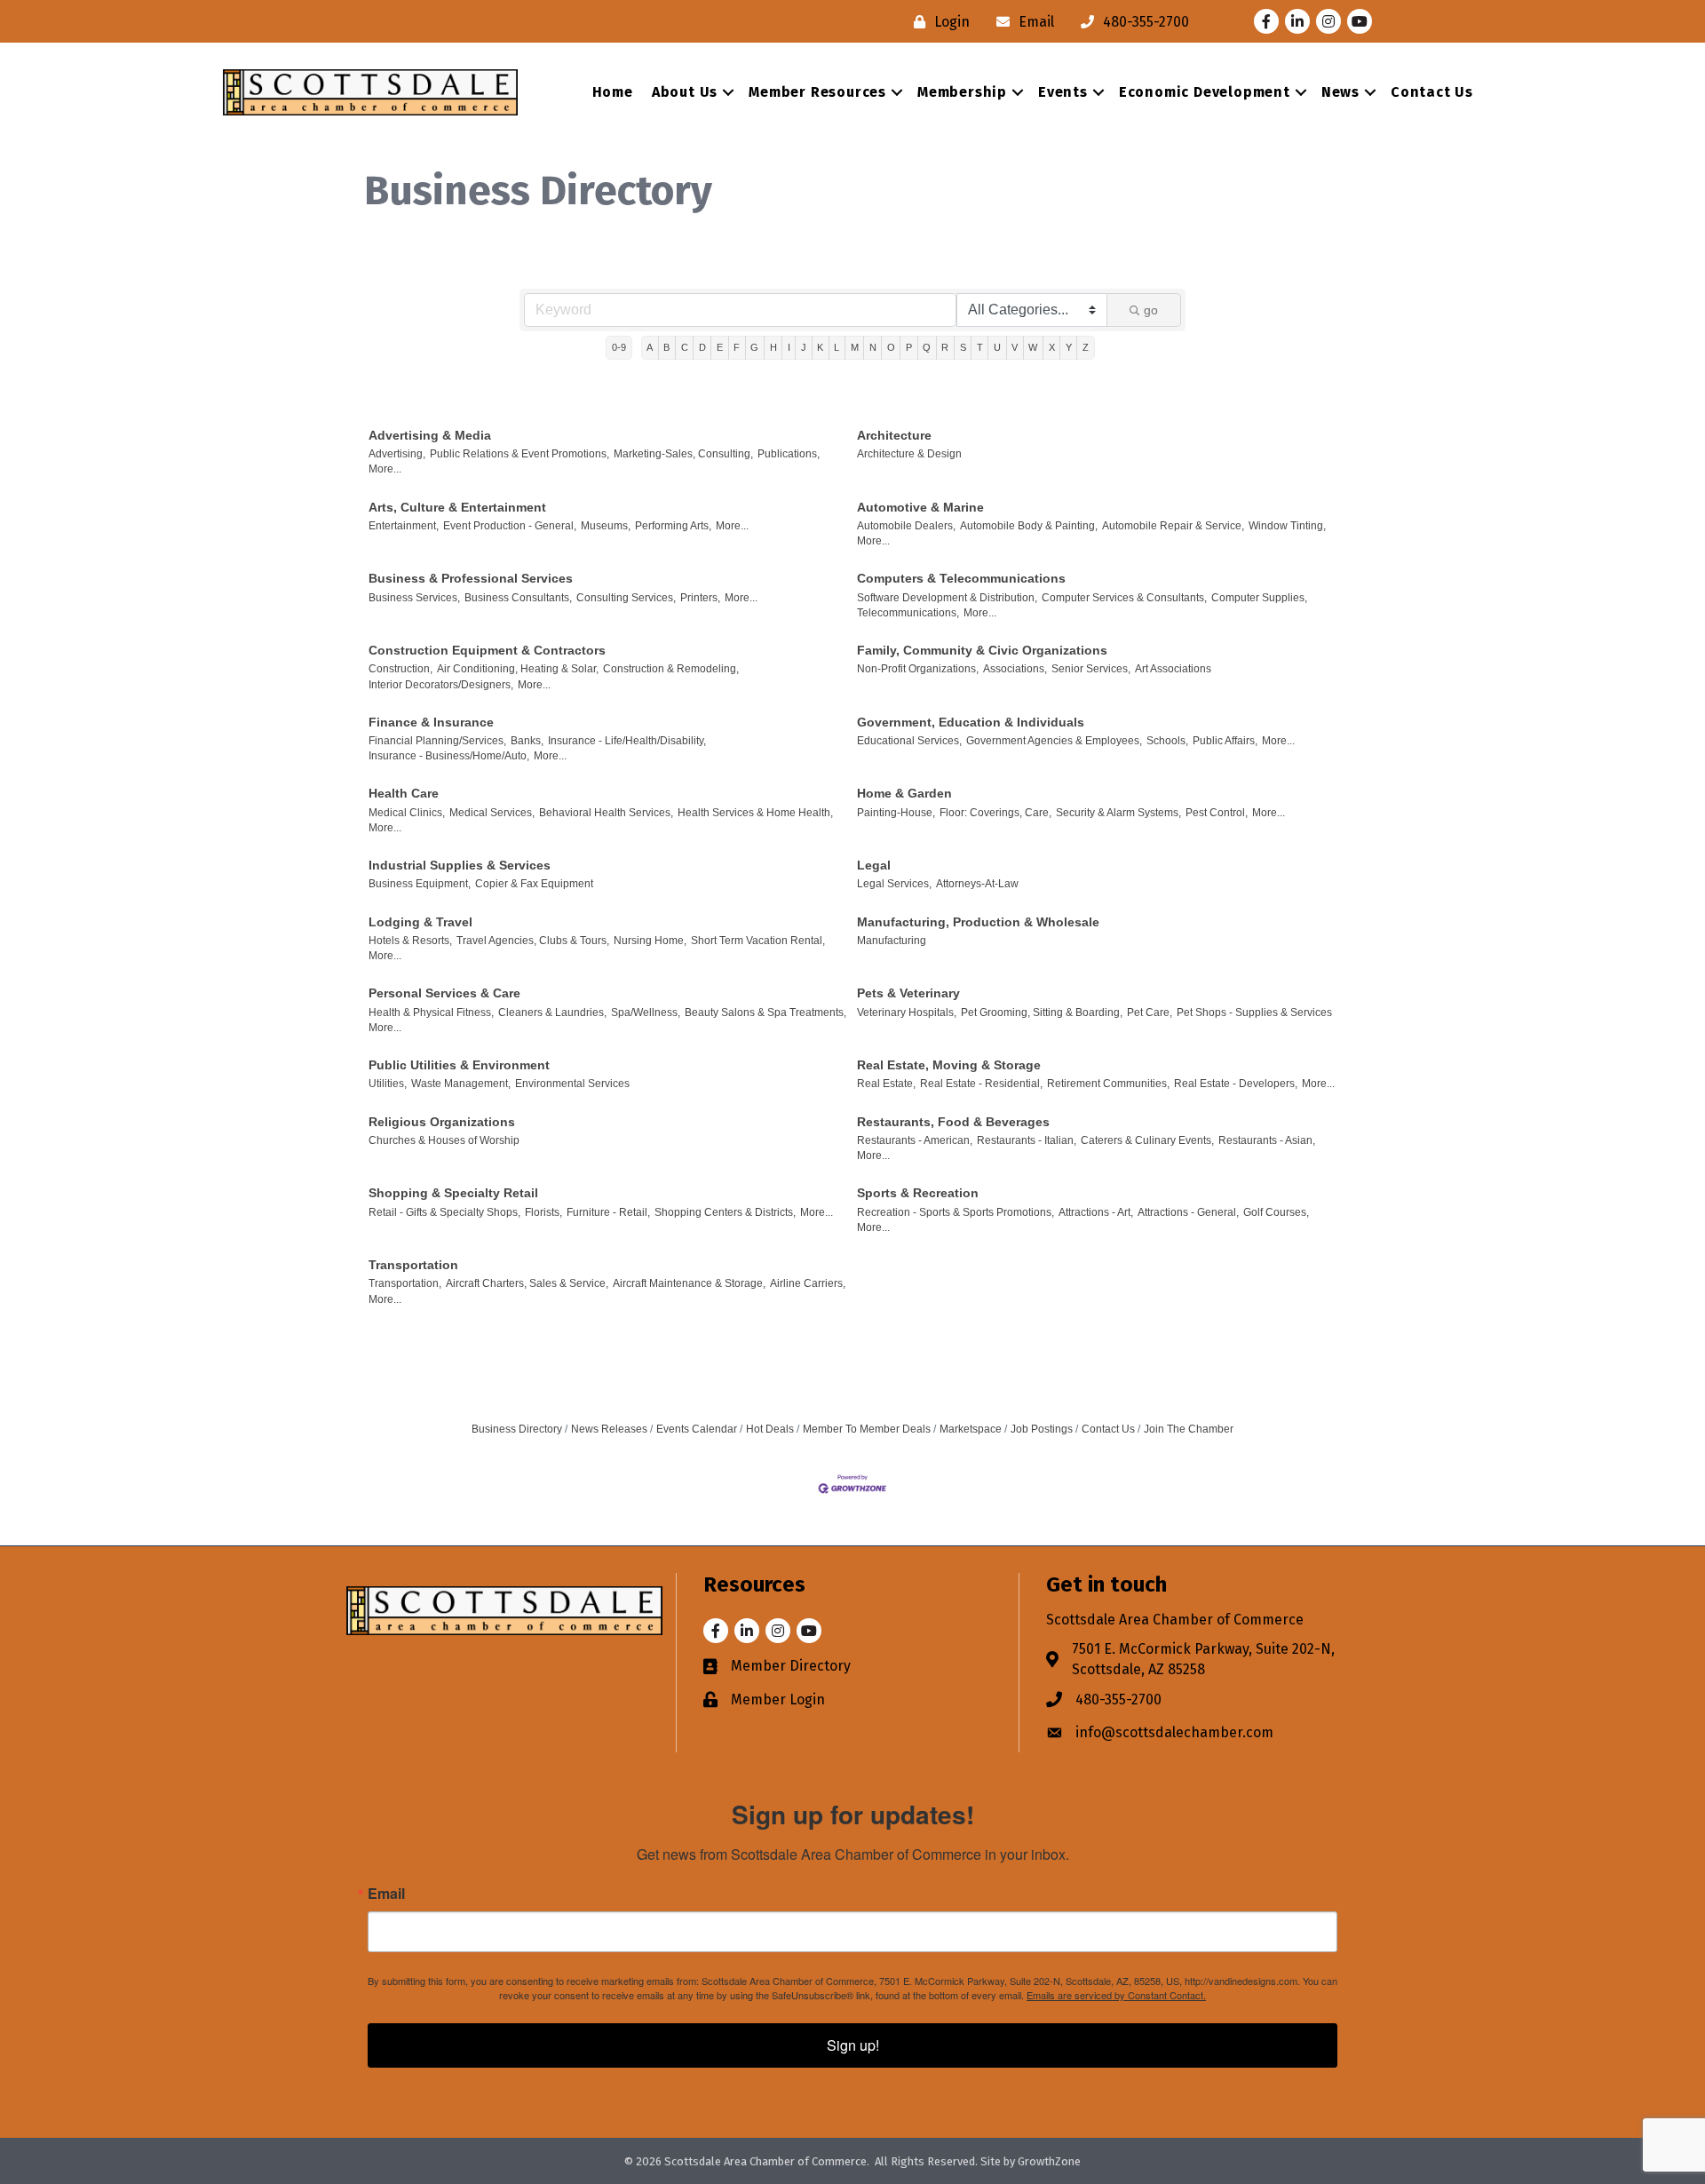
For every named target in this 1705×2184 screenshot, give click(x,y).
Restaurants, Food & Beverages (953, 1122)
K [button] (820, 347)
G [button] (754, 347)
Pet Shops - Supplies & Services (1254, 1013)
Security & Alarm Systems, (1118, 813)
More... (385, 469)
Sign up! (853, 2045)
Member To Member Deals (867, 1429)
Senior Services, (1091, 669)
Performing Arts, (673, 526)
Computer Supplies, (1259, 598)
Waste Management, (461, 1084)
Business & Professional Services (471, 578)
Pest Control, (1217, 813)
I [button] (789, 347)
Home (613, 92)
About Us (685, 92)
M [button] (855, 347)
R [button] (945, 347)
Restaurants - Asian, (1267, 1140)
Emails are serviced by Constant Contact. (1116, 1995)
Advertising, (397, 454)
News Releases (609, 1429)
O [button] (891, 347)
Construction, (400, 669)
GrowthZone (1049, 2161)
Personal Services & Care (444, 993)
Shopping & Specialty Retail (453, 1193)
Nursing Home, (650, 941)
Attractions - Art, (1096, 1212)
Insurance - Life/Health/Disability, (627, 741)
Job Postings (1042, 1429)
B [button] (666, 347)
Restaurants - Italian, (1027, 1140)
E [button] (720, 347)
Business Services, (414, 598)
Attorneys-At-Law (977, 884)
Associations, (1015, 669)
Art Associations (1173, 669)
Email (386, 1894)
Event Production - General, (510, 526)
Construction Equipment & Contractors (487, 650)
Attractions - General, (1188, 1212)
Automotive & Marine (920, 507)
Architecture (894, 435)
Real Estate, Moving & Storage (949, 1065)
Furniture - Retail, (608, 1212)
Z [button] (1086, 347)
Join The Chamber (1189, 1429)
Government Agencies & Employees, (1054, 741)
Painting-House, (896, 813)
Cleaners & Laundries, (552, 1013)
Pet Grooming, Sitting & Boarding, (1042, 1013)
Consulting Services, (626, 598)
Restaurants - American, (915, 1140)
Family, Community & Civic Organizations (982, 650)
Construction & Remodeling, (671, 669)
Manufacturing (892, 941)
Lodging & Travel (420, 922)
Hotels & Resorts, (410, 941)
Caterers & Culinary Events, (1147, 1140)
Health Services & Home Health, (755, 813)
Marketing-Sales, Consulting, (683, 454)
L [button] (837, 347)
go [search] (1151, 310)
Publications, (789, 454)
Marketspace (971, 1429)
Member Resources (817, 92)
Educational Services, (909, 741)
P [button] (909, 347)
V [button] (1015, 347)
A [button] (650, 347)
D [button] (702, 347)
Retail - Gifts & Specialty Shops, (444, 1212)
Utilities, (388, 1084)
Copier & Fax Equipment (534, 884)
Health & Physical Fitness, (431, 1013)
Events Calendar (697, 1429)
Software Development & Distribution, (947, 598)
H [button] (773, 347)
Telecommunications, (908, 613)
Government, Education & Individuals (971, 722)
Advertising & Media (430, 435)
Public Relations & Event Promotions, (519, 454)
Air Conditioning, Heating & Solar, (518, 669)
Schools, (1167, 741)
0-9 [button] (619, 347)
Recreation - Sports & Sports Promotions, (956, 1212)
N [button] (873, 347)
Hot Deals (770, 1429)
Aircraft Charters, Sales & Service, (527, 1283)
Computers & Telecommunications (961, 578)
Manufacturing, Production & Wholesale (978, 922)
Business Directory (517, 1429)
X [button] (1052, 347)
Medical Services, (492, 813)
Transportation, (405, 1283)
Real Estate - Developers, (1236, 1084)
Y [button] (1069, 347)
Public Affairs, (1225, 741)
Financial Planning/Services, (437, 741)
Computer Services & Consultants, (1124, 598)
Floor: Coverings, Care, (995, 813)
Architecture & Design (909, 454)
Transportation (413, 1265)
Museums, (606, 526)
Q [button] (927, 347)
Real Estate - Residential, (981, 1084)
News (1340, 92)
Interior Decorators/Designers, (441, 685)
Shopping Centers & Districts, (725, 1212)
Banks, (527, 741)
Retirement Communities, (1108, 1084)
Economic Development (1205, 92)
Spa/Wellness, (646, 1013)
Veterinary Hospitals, (907, 1013)
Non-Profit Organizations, (918, 669)
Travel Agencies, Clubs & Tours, (533, 941)
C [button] (685, 347)
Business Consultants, (518, 598)
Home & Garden (904, 793)
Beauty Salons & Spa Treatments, (765, 1013)
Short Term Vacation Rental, (758, 941)
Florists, (543, 1212)
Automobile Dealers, (906, 526)
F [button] (737, 347)
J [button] (804, 347)
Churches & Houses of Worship (444, 1140)
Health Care (404, 793)
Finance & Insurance (431, 722)
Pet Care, (1150, 1013)
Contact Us (1432, 92)
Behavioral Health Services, (606, 813)
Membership (962, 92)
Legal (874, 865)
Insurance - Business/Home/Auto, (449, 756)
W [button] (1033, 347)
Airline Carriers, (808, 1283)
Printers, (700, 598)
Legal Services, (894, 884)
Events (1063, 92)
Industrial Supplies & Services (460, 865)
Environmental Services (572, 1084)
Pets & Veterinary (908, 993)
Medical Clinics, (407, 813)
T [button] (980, 347)
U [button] (997, 347)
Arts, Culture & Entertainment (457, 507)
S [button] (963, 347)
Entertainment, (404, 526)
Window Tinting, (1287, 526)
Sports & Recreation (918, 1193)
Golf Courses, (1276, 1212)
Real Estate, (886, 1084)
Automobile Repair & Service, (1173, 526)
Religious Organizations (442, 1122)
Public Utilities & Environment (459, 1065)
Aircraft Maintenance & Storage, (689, 1283)
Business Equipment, (420, 884)
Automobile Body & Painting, (1029, 526)
